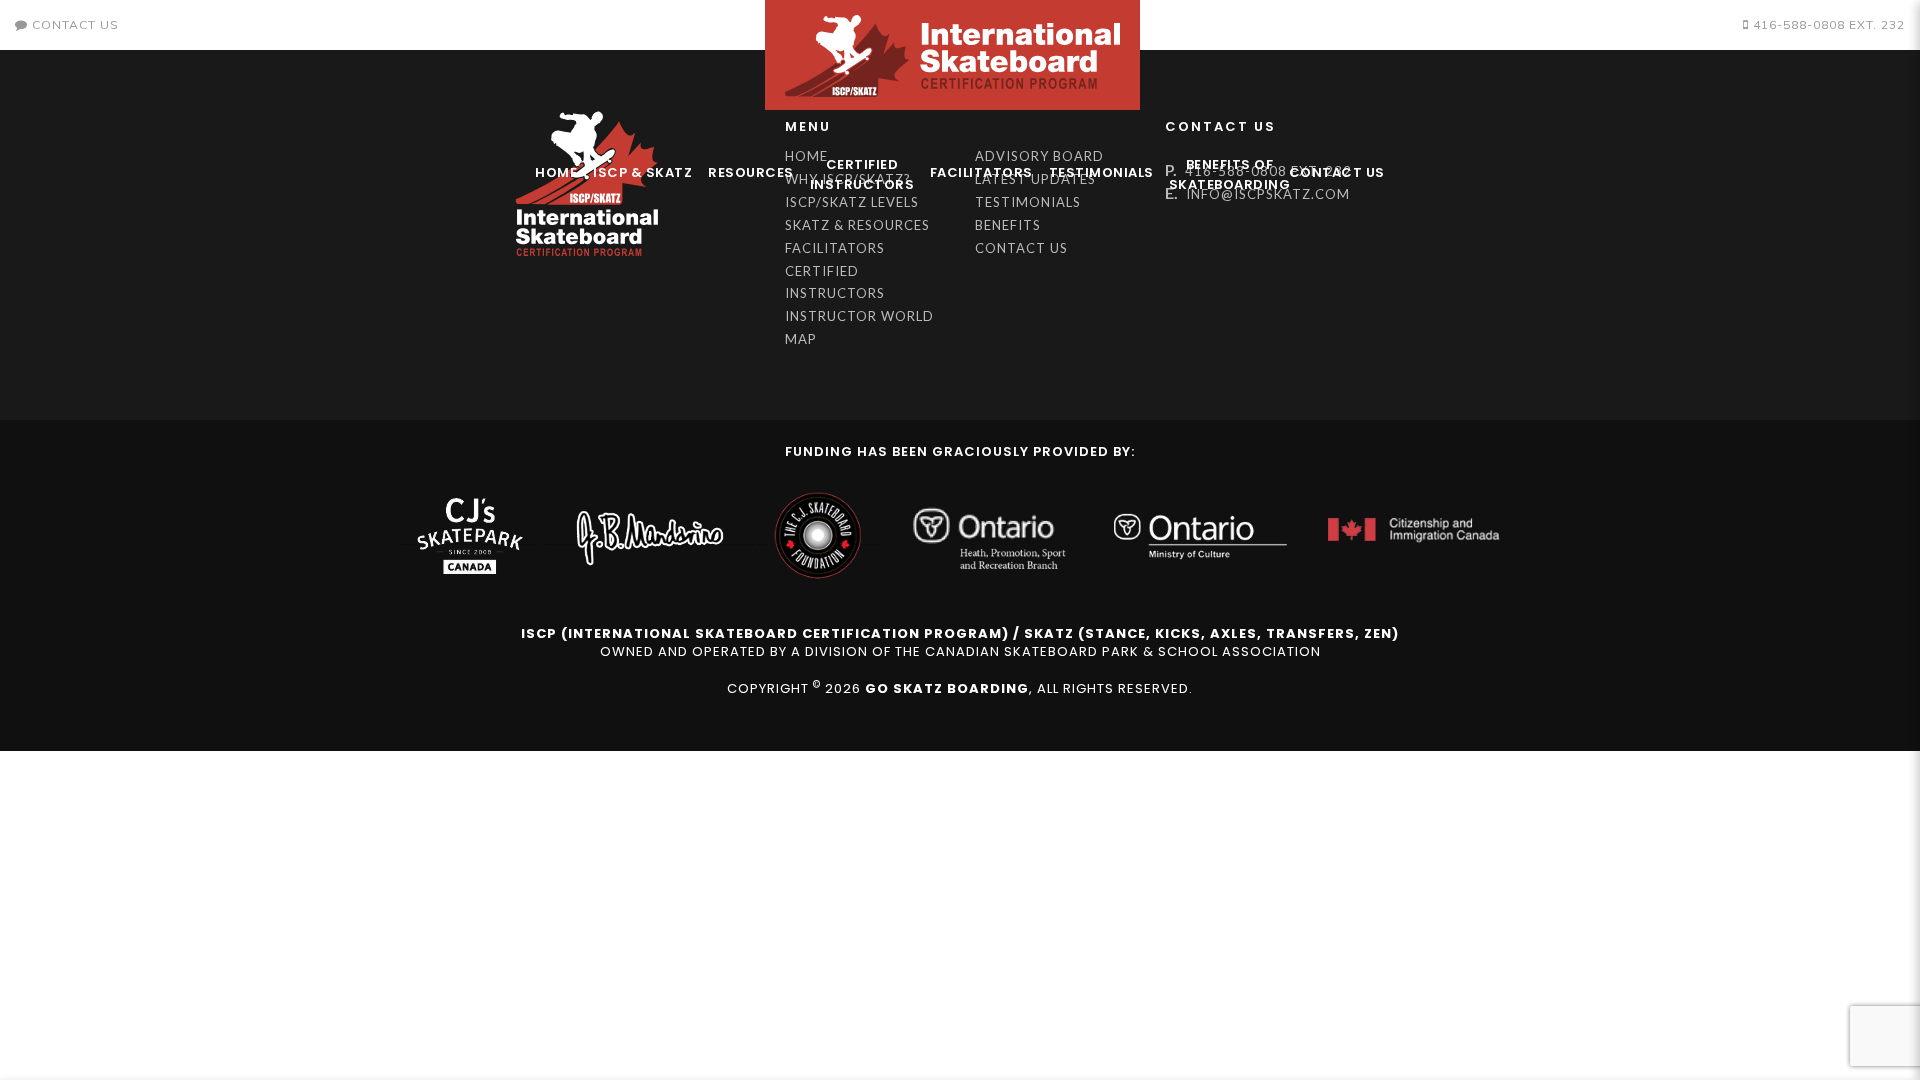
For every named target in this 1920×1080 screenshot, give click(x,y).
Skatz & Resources (857, 225)
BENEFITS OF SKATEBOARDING (1225, 174)
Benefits (1008, 225)
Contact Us (1337, 172)
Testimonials (1101, 172)
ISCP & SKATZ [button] (642, 172)
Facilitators (981, 172)
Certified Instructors (862, 174)
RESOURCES (751, 172)
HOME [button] (556, 172)
